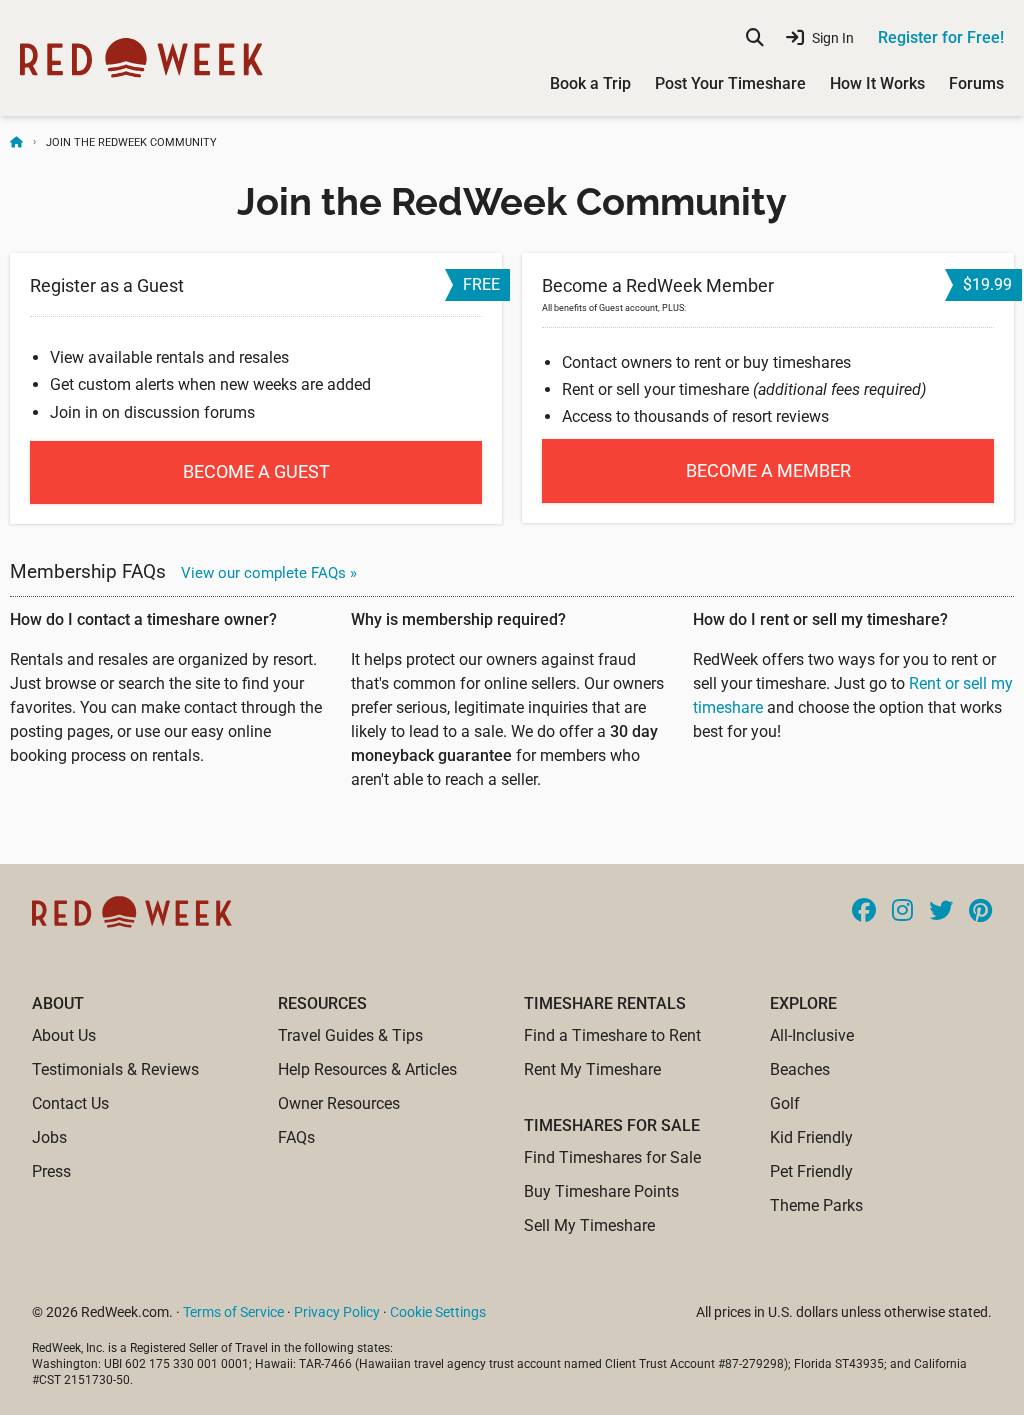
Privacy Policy (337, 1312)
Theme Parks (816, 1205)
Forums (976, 83)
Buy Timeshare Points (601, 1191)
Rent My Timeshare (592, 1069)
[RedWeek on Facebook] (864, 912)
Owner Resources (339, 1103)
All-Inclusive (812, 1035)
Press (51, 1171)
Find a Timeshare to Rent (612, 1035)
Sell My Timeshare (589, 1225)
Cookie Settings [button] (438, 1312)
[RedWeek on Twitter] (941, 912)
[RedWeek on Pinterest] (980, 912)
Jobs (49, 1137)
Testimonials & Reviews (115, 1069)
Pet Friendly (811, 1171)
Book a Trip (590, 83)
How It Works (877, 83)
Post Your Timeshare (730, 83)
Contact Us (70, 1103)
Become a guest (256, 471)
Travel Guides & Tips (350, 1035)
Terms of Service (233, 1312)
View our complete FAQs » (269, 573)
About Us (64, 1035)
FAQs (296, 1137)
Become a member (768, 470)
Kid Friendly (811, 1137)
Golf (785, 1103)
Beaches (800, 1069)
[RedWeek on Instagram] (902, 912)
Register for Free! (941, 37)
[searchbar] (755, 38)
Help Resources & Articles (367, 1069)
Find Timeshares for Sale (612, 1157)
